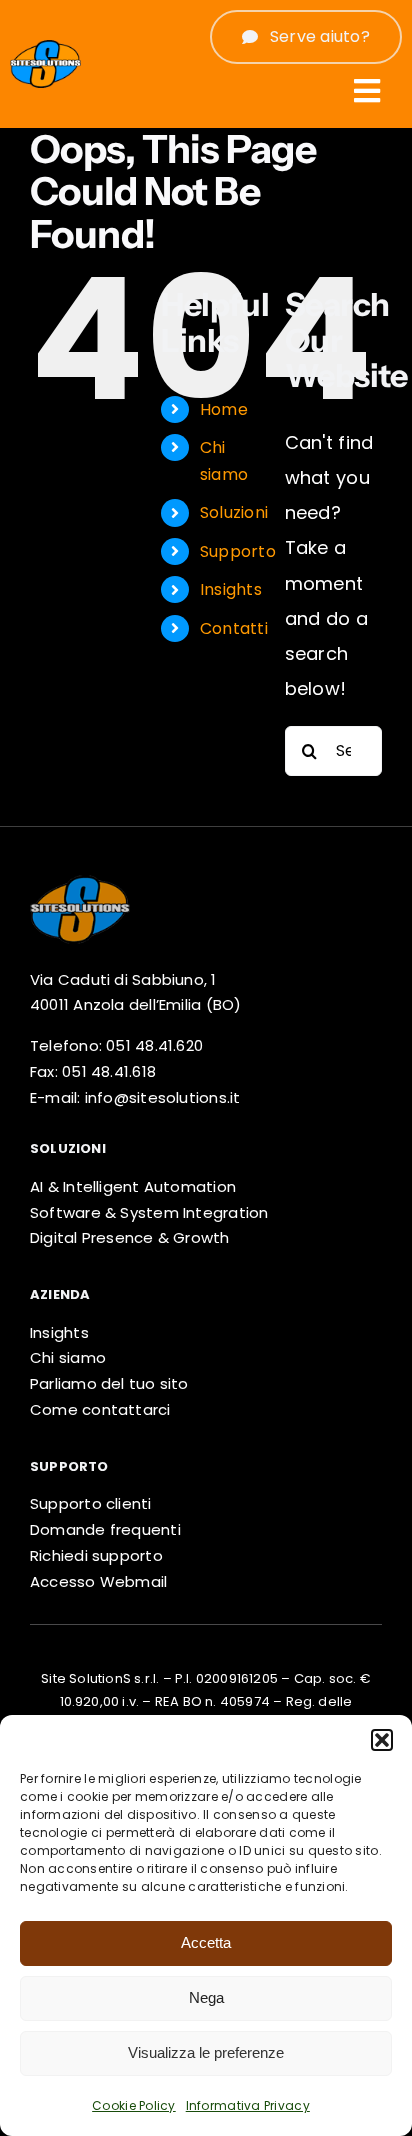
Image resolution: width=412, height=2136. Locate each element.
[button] (382, 1740)
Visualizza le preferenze (206, 2052)
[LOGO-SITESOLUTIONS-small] (80, 875)
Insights (231, 589)
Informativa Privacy (248, 2105)
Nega (206, 1997)
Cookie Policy (134, 2105)
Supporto (238, 551)
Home (224, 409)
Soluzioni (234, 512)
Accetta (206, 1942)
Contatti (234, 628)
